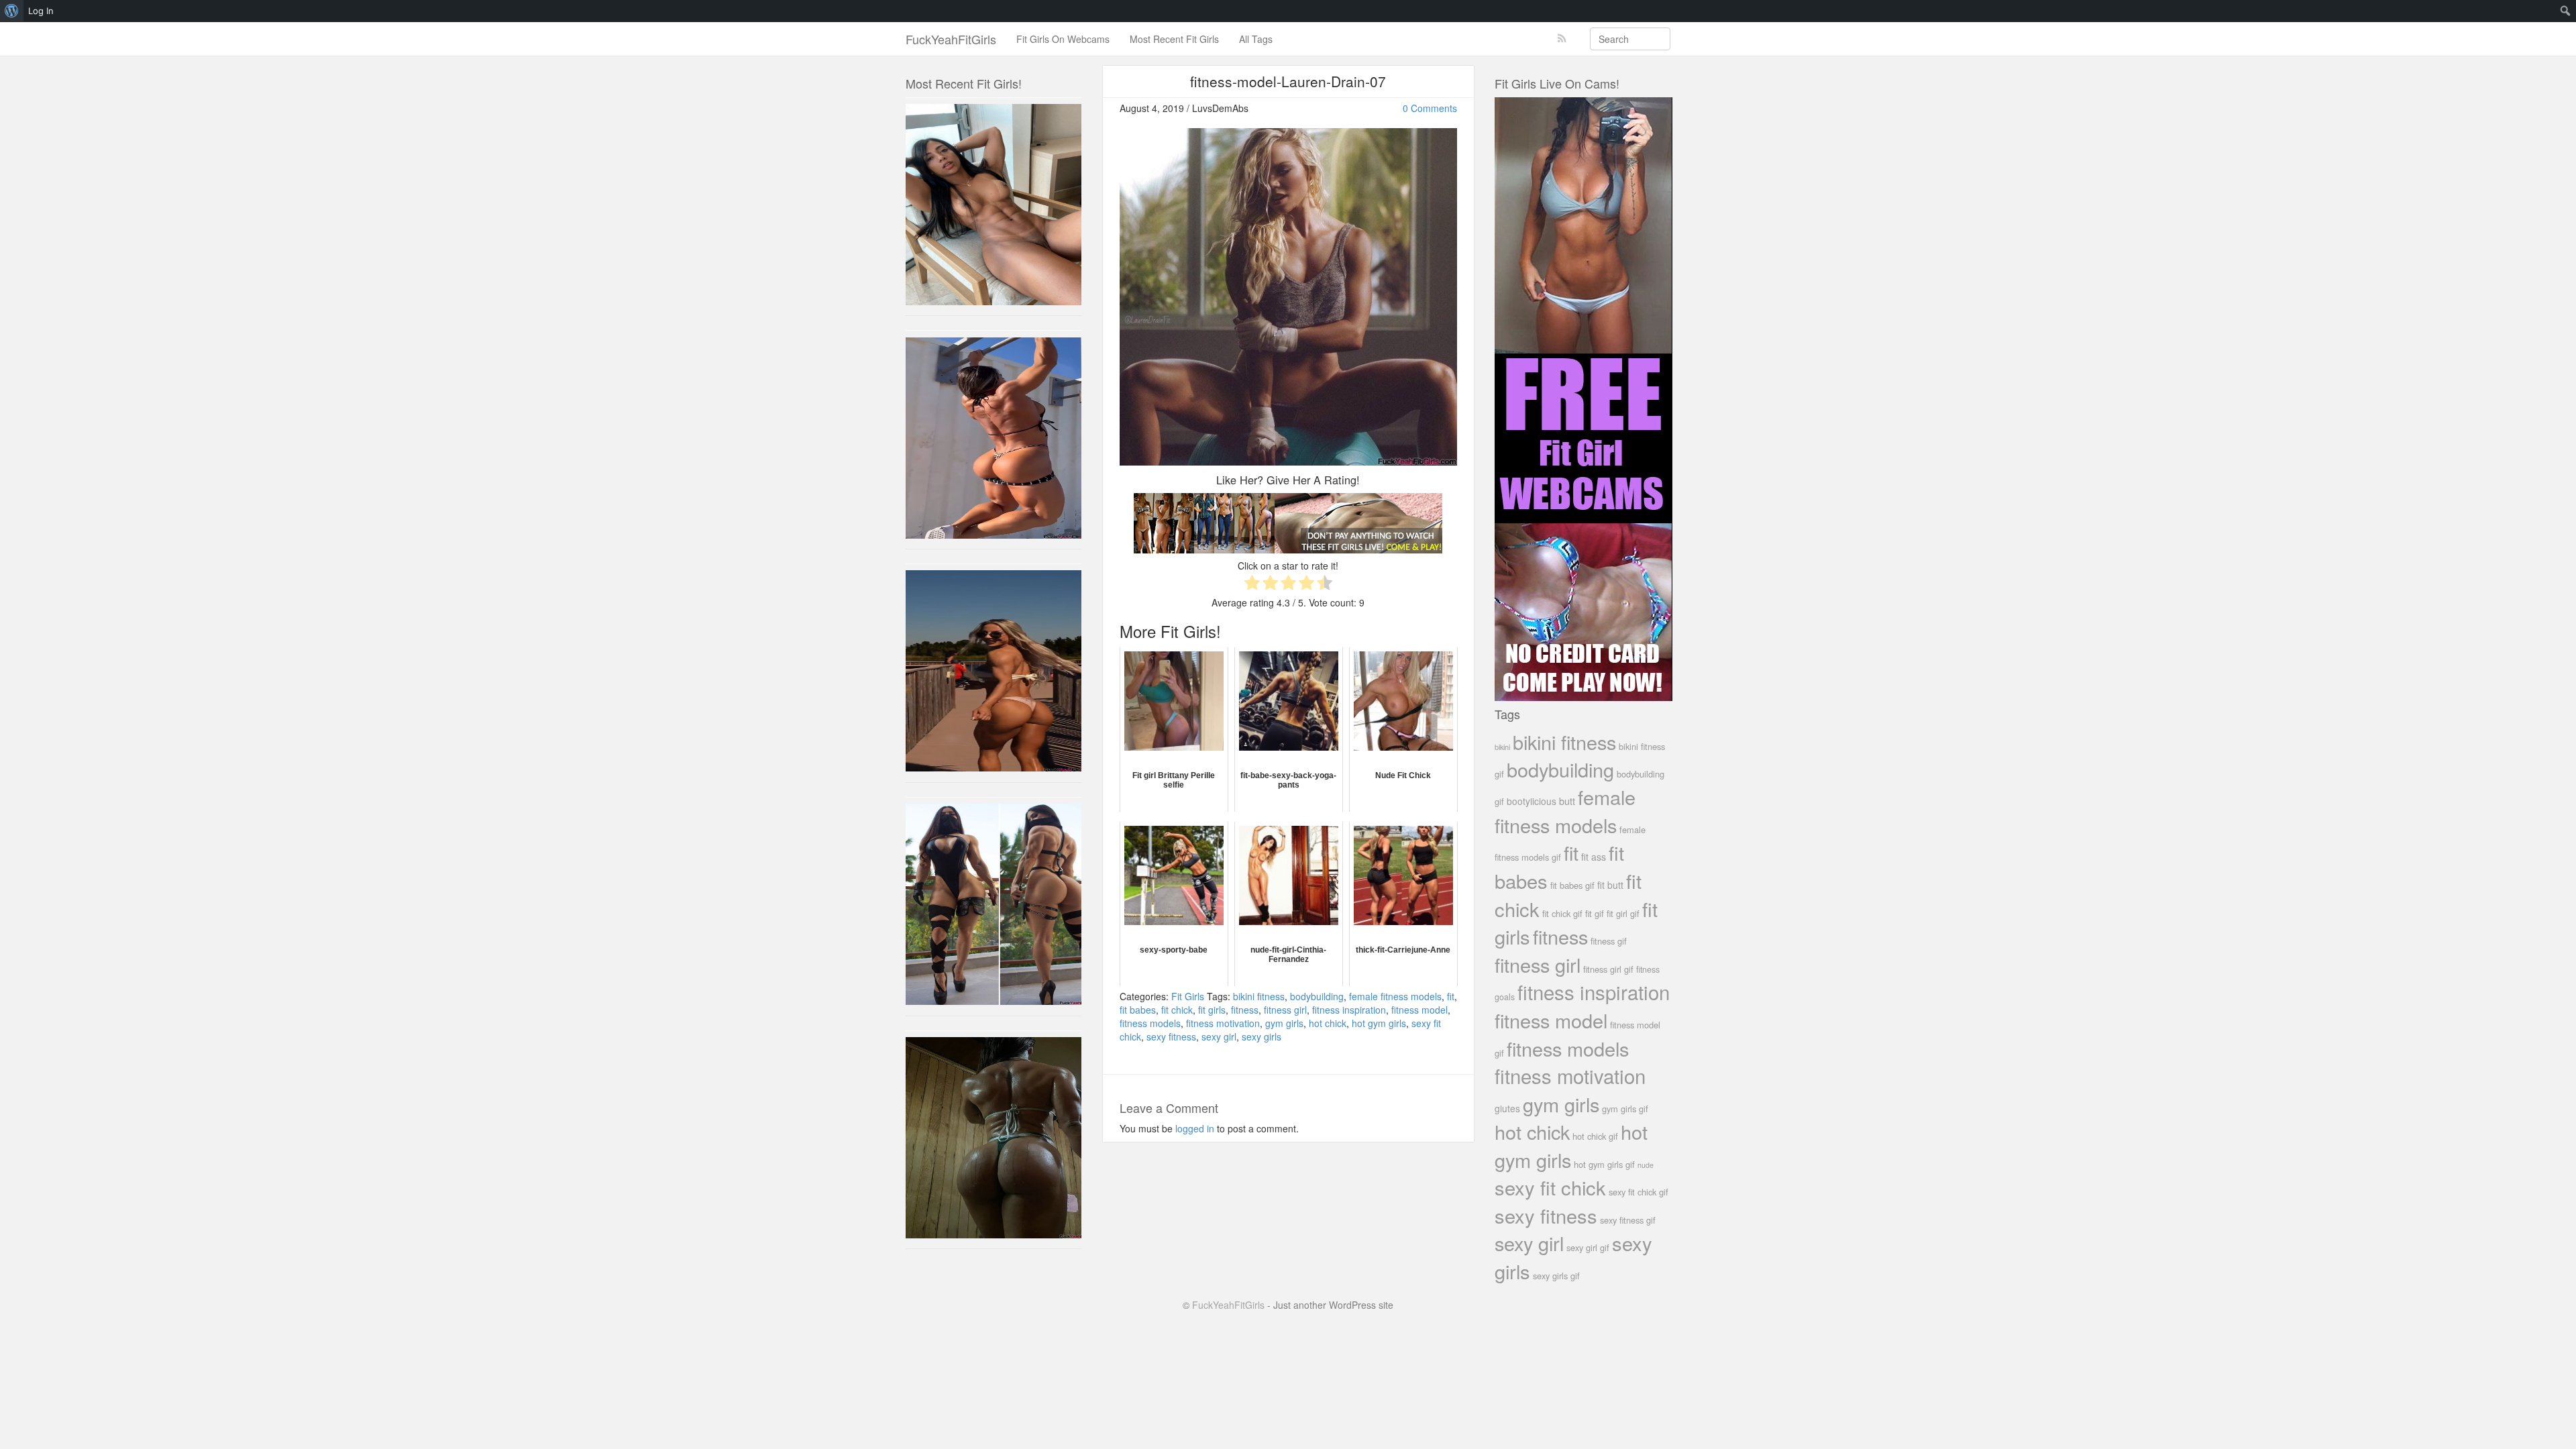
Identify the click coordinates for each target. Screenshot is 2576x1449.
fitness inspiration (1349, 1010)
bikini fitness (1259, 996)
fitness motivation (1223, 1023)
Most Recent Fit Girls (1174, 39)
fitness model (1419, 1010)
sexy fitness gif (1628, 1220)
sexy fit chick (1550, 1187)
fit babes (1138, 1010)
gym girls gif (1625, 1109)
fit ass (1594, 857)
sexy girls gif (1556, 1276)
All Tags (1256, 39)
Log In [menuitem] (41, 11)
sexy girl (1219, 1036)
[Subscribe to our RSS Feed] (1562, 39)
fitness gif (1609, 941)
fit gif (1595, 913)
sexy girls (1262, 1036)
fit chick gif (1562, 913)
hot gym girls (1379, 1023)
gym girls (1284, 1023)
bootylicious (1532, 801)
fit (1451, 996)
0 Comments (1430, 108)
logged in (1195, 1128)
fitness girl (1285, 1010)
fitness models (1150, 1023)
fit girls (1212, 1010)
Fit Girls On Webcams (1063, 39)
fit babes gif (1572, 885)
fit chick (1177, 1010)
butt (1567, 801)
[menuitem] (12, 11)
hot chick (1328, 1023)
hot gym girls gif (1604, 1164)
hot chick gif (1595, 1136)
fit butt (1610, 885)
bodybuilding (1317, 996)
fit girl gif (1623, 913)
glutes (1507, 1108)
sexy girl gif (1588, 1247)
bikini (1502, 747)
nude (1646, 1165)
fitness (1245, 1010)
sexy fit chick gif (1639, 1192)
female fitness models (1395, 996)
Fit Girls (1188, 996)
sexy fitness (1171, 1036)
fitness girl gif (1608, 969)
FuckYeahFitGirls (951, 39)
